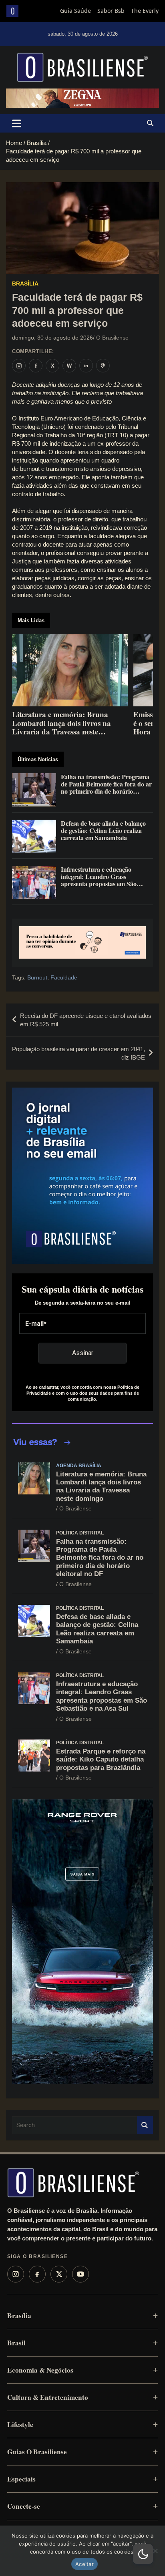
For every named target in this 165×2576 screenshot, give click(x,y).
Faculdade (64, 977)
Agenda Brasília (79, 1466)
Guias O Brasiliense (37, 2452)
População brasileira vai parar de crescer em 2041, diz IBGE (78, 1053)
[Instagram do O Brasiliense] (19, 366)
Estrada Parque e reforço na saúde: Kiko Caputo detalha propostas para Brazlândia (101, 1760)
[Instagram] (16, 2274)
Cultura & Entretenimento (48, 2397)
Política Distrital (80, 1533)
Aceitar (85, 2564)
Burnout (37, 977)
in (86, 366)
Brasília (25, 284)
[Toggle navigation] (17, 123)
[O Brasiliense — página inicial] (73, 2183)
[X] (59, 2274)
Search (145, 2125)
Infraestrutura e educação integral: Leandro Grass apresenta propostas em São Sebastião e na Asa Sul (102, 1696)
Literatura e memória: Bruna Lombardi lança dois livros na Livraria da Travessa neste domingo (101, 1486)
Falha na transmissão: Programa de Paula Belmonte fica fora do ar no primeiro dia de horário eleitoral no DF (100, 1558)
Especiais (21, 2479)
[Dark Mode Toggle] (143, 2554)
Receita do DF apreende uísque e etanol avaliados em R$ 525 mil (86, 1020)
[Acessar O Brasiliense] (82, 943)
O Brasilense (112, 338)
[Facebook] (37, 2274)
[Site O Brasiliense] (103, 366)
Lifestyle (20, 2424)
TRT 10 (116, 435)
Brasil (16, 2343)
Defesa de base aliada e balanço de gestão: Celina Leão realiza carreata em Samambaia (97, 1629)
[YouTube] (80, 2274)
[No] (155, 2551)
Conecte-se (24, 2506)
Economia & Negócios (40, 2370)
